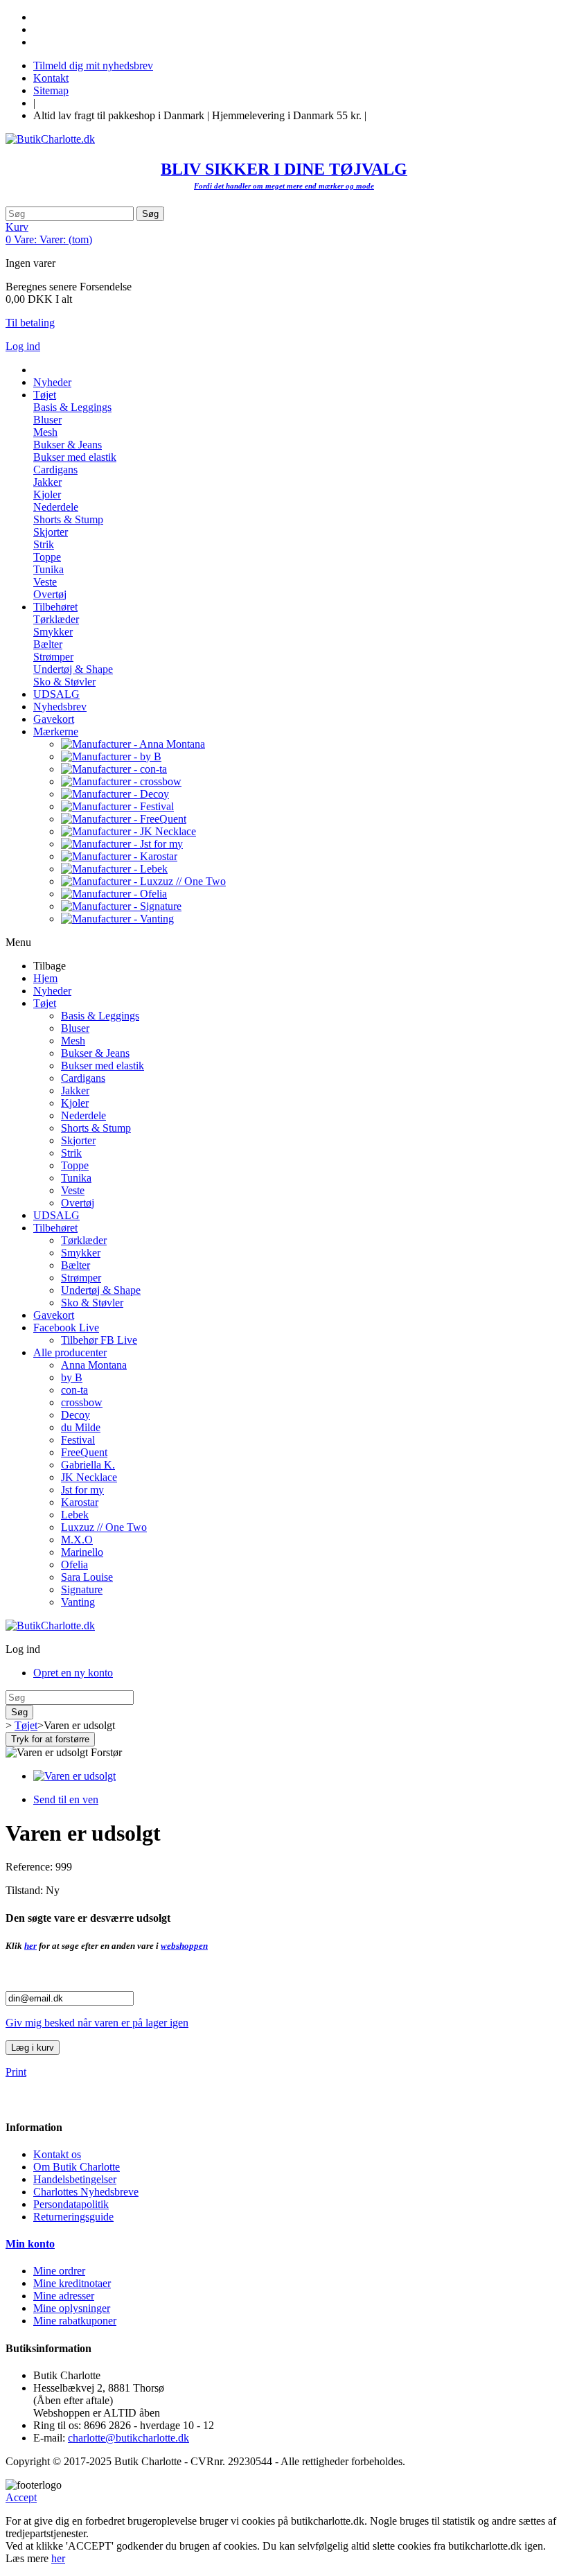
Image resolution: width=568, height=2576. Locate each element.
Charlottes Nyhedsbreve (86, 2192)
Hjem (45, 978)
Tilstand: (26, 1890)
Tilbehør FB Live (99, 1340)
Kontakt (51, 78)
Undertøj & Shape (73, 669)
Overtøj (50, 594)
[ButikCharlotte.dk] (50, 139)
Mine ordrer (59, 2271)
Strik (44, 544)
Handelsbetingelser (75, 2179)
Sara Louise (87, 1577)
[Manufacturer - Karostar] (119, 856)
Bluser (47, 420)
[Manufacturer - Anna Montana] (133, 744)
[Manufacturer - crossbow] (121, 781)
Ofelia (74, 1565)
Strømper (53, 657)
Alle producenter (70, 1352)
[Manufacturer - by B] (111, 756)
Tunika (48, 569)
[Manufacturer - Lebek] (114, 869)
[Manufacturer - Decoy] (115, 794)
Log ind (23, 346)
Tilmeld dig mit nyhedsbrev (93, 65)
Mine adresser (64, 2296)
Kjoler (47, 494)
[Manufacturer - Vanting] (117, 919)
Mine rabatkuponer (75, 2321)
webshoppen (184, 1946)
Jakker (47, 482)
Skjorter (51, 532)
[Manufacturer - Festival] (117, 806)
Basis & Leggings (72, 407)
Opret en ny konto (73, 1673)
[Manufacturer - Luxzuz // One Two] (143, 881)
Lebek (75, 1515)
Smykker (53, 632)
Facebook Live (66, 1328)
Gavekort (54, 1315)
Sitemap (51, 90)
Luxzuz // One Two (104, 1527)
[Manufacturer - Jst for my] (122, 844)
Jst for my (82, 1490)
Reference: (30, 1867)
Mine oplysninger (72, 2308)
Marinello (82, 1552)
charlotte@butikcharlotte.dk (128, 2438)
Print (16, 2072)
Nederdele (56, 507)
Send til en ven (66, 1799)
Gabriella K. (88, 1465)
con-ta (74, 1390)
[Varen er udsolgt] (74, 1776)
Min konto (30, 2244)
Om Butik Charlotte (77, 2167)
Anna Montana (94, 1365)
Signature (82, 1589)
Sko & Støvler (64, 682)
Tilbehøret (55, 1228)
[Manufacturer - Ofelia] (114, 894)
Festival (78, 1440)
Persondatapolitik (71, 2204)
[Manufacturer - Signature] (121, 906)
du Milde (81, 1427)
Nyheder (52, 991)
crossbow (82, 1402)
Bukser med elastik (75, 457)
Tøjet (45, 1003)
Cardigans (55, 470)
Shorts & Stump (68, 519)
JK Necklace (89, 1477)
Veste (45, 582)
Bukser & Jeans (68, 445)
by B (72, 1377)
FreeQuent (84, 1452)
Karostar (80, 1502)
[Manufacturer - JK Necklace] (128, 831)
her (30, 1946)
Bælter (48, 644)
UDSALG (56, 1215)
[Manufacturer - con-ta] (114, 769)
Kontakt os (57, 2154)
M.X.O (77, 1540)
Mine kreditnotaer (72, 2283)
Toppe (47, 557)
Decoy (76, 1415)
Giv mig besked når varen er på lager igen (97, 2023)
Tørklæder (56, 619)
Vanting (78, 1602)
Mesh (45, 432)
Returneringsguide (73, 2217)
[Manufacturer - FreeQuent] (124, 819)
